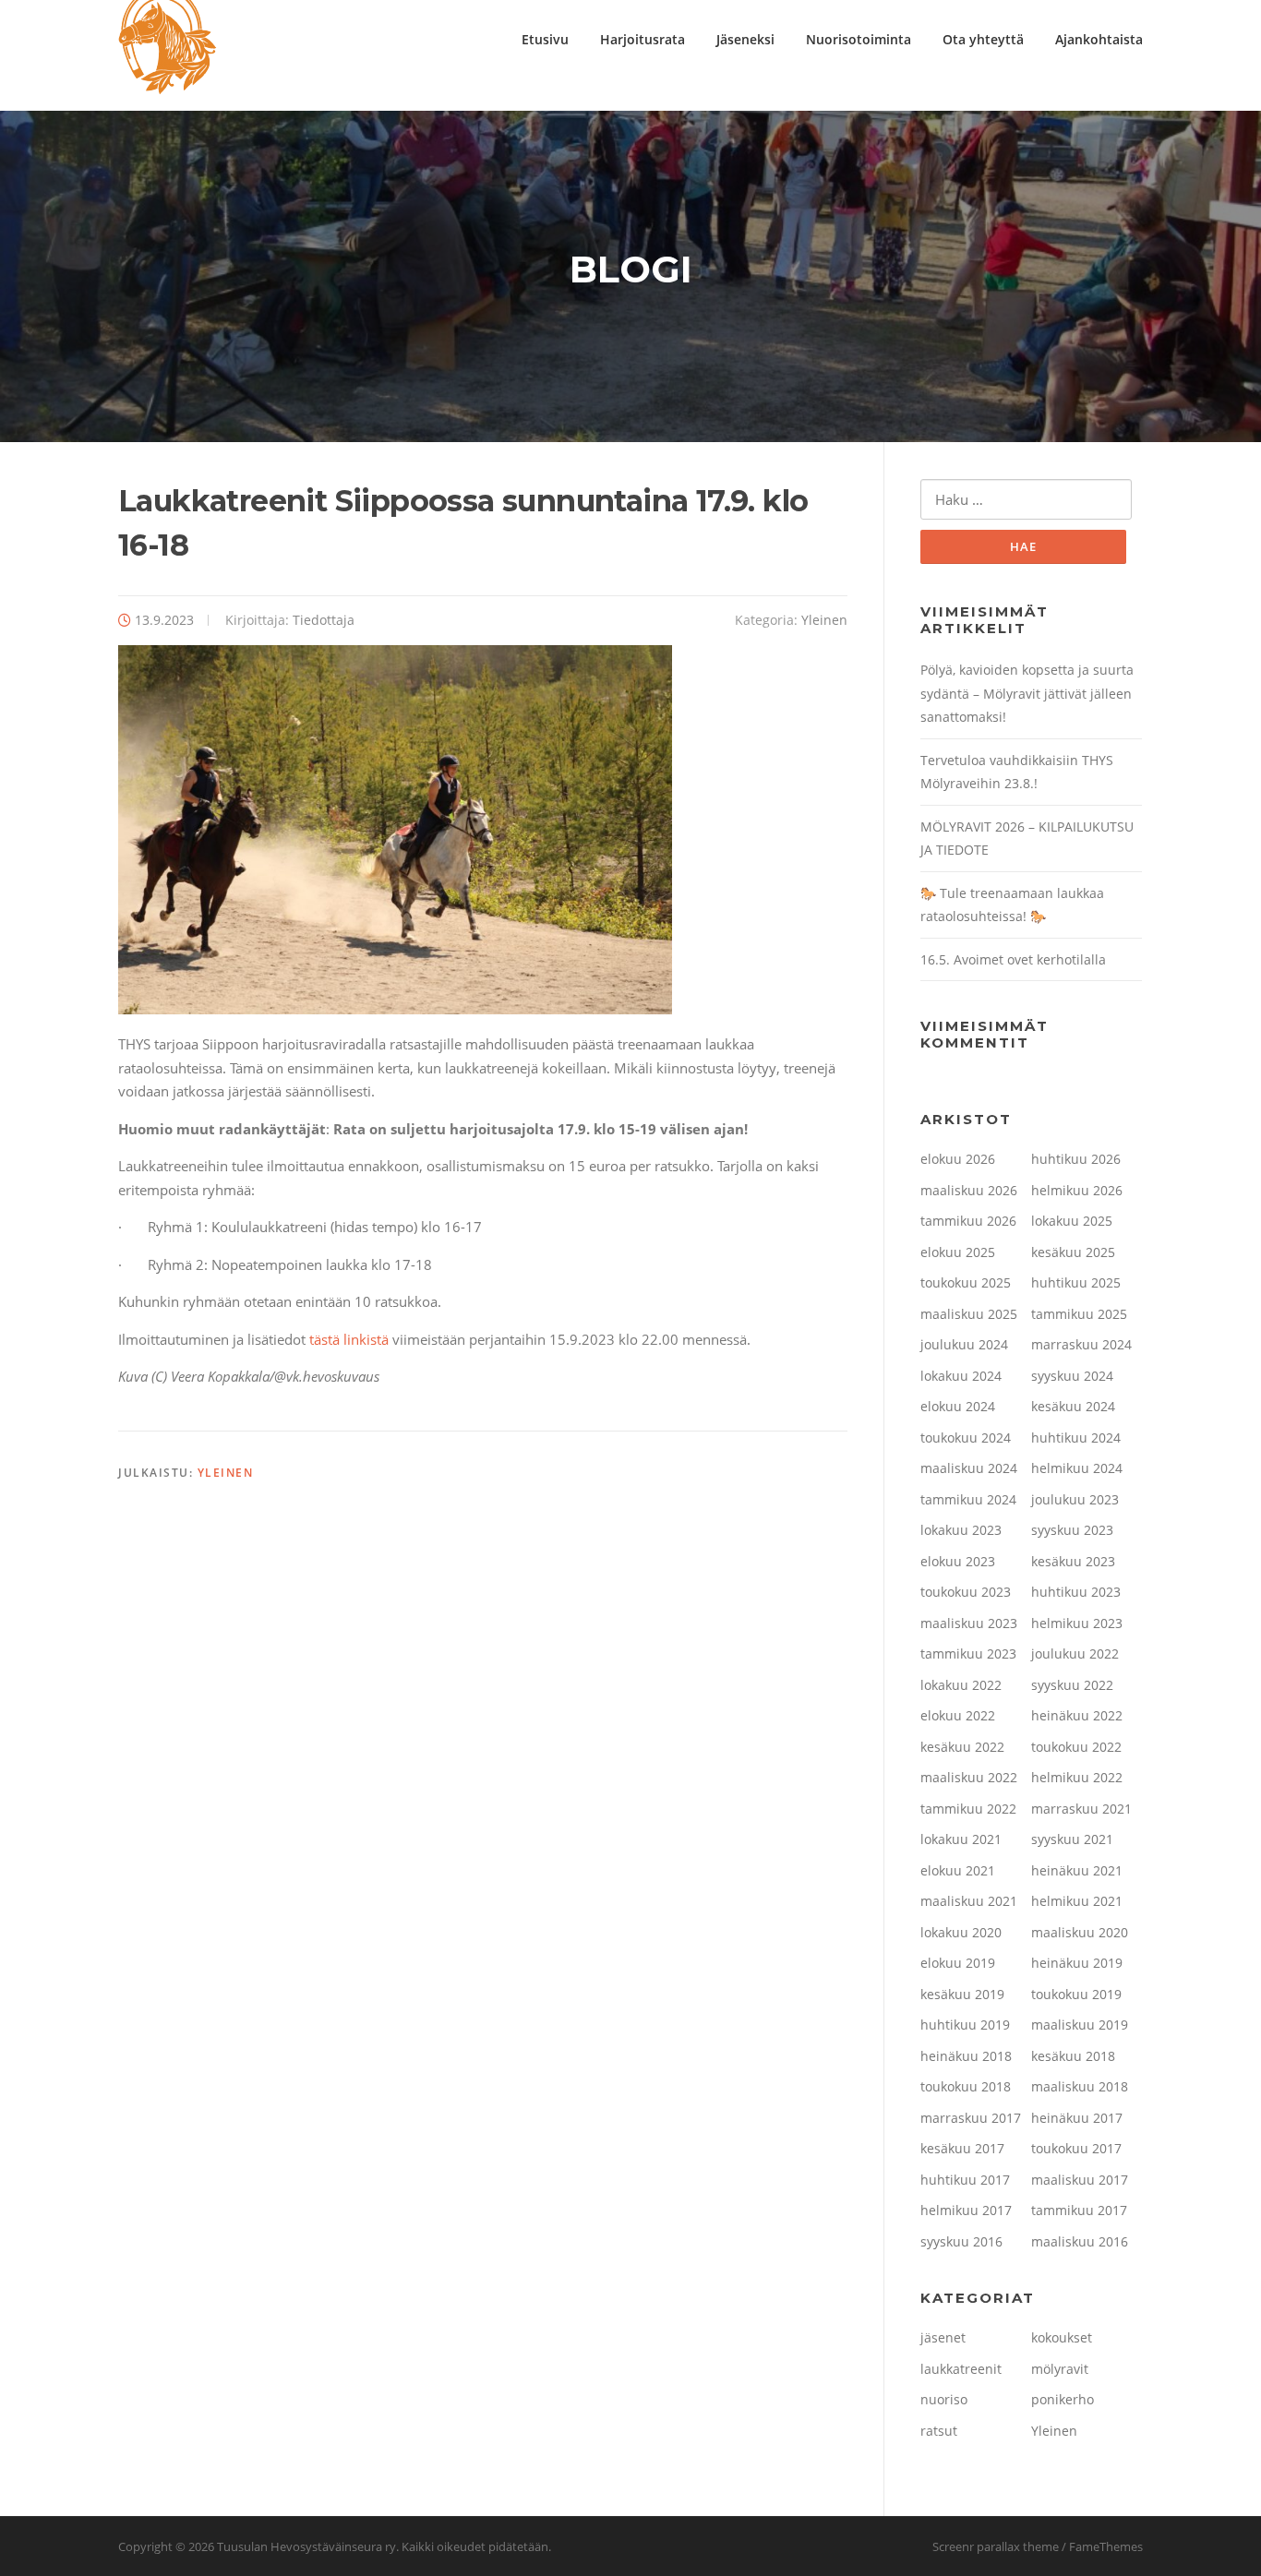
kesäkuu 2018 (1073, 2056)
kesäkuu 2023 (1073, 1561)
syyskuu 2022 (1072, 1685)
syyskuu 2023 (1072, 1530)
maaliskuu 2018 (1080, 2086)
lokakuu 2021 (961, 1839)
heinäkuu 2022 (1077, 1715)
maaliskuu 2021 (969, 1901)
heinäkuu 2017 (1077, 2118)
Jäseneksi (745, 39)
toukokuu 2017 (1076, 2148)
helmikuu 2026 (1077, 1190)
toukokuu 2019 (1076, 1994)
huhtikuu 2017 (965, 2180)
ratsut (939, 2431)
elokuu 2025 (958, 1252)
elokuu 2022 (958, 1715)
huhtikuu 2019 (965, 2025)
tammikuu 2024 (968, 1499)
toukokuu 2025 (966, 1282)
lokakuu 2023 (961, 1530)
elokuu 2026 (958, 1159)
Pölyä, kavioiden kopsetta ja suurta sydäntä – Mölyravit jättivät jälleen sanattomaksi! (1027, 693)
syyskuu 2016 (961, 2241)
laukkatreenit (961, 2369)
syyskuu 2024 (1072, 1376)
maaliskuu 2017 (1080, 2180)
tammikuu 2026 (968, 1221)
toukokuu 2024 (966, 1438)
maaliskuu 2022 (969, 1777)
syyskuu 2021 (1072, 1839)
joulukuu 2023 (1075, 1499)
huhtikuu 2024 (1076, 1438)
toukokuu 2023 (966, 1592)
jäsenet (943, 2337)
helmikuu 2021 (1077, 1901)
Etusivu (545, 39)
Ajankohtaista (1099, 39)
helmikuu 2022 (1077, 1777)
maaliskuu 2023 (969, 1623)
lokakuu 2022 (961, 1685)
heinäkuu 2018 (966, 2056)
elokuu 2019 (958, 1963)
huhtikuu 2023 (1076, 1592)
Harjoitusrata (643, 39)
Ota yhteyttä (983, 39)
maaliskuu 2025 (969, 1314)
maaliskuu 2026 (969, 1190)
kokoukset (1062, 2337)
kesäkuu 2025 (1073, 1252)
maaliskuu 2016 (1080, 2241)
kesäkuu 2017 (962, 2148)
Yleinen (824, 620)
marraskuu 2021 (1081, 1809)
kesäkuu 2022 (962, 1747)
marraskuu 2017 (971, 2118)
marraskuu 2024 (1081, 1344)
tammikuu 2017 (1079, 2210)
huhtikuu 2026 (1076, 1159)
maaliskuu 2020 (1080, 1932)
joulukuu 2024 (964, 1344)
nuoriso (944, 2399)
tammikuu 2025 (1079, 1314)
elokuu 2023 (958, 1561)
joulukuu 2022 (1075, 1653)
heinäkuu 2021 (1077, 1870)
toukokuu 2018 (966, 2086)
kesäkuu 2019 (962, 1994)
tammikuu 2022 (968, 1809)
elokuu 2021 (958, 1870)
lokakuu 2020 (961, 1932)
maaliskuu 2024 (969, 1468)
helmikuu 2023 (1077, 1623)
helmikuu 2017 (966, 2210)
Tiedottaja (324, 620)
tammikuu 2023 (968, 1653)
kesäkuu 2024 (1073, 1406)
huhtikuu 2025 (1076, 1282)
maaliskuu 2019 (1080, 2025)
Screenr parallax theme (996, 2546)
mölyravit (1060, 2369)
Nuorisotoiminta (859, 39)
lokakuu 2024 (961, 1376)
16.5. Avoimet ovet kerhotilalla (1013, 959)
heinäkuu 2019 (1077, 1963)
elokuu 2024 (958, 1406)
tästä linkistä (349, 1339)
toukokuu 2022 (1076, 1747)
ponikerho (1063, 2399)
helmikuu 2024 (1077, 1468)
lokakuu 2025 (1072, 1221)
